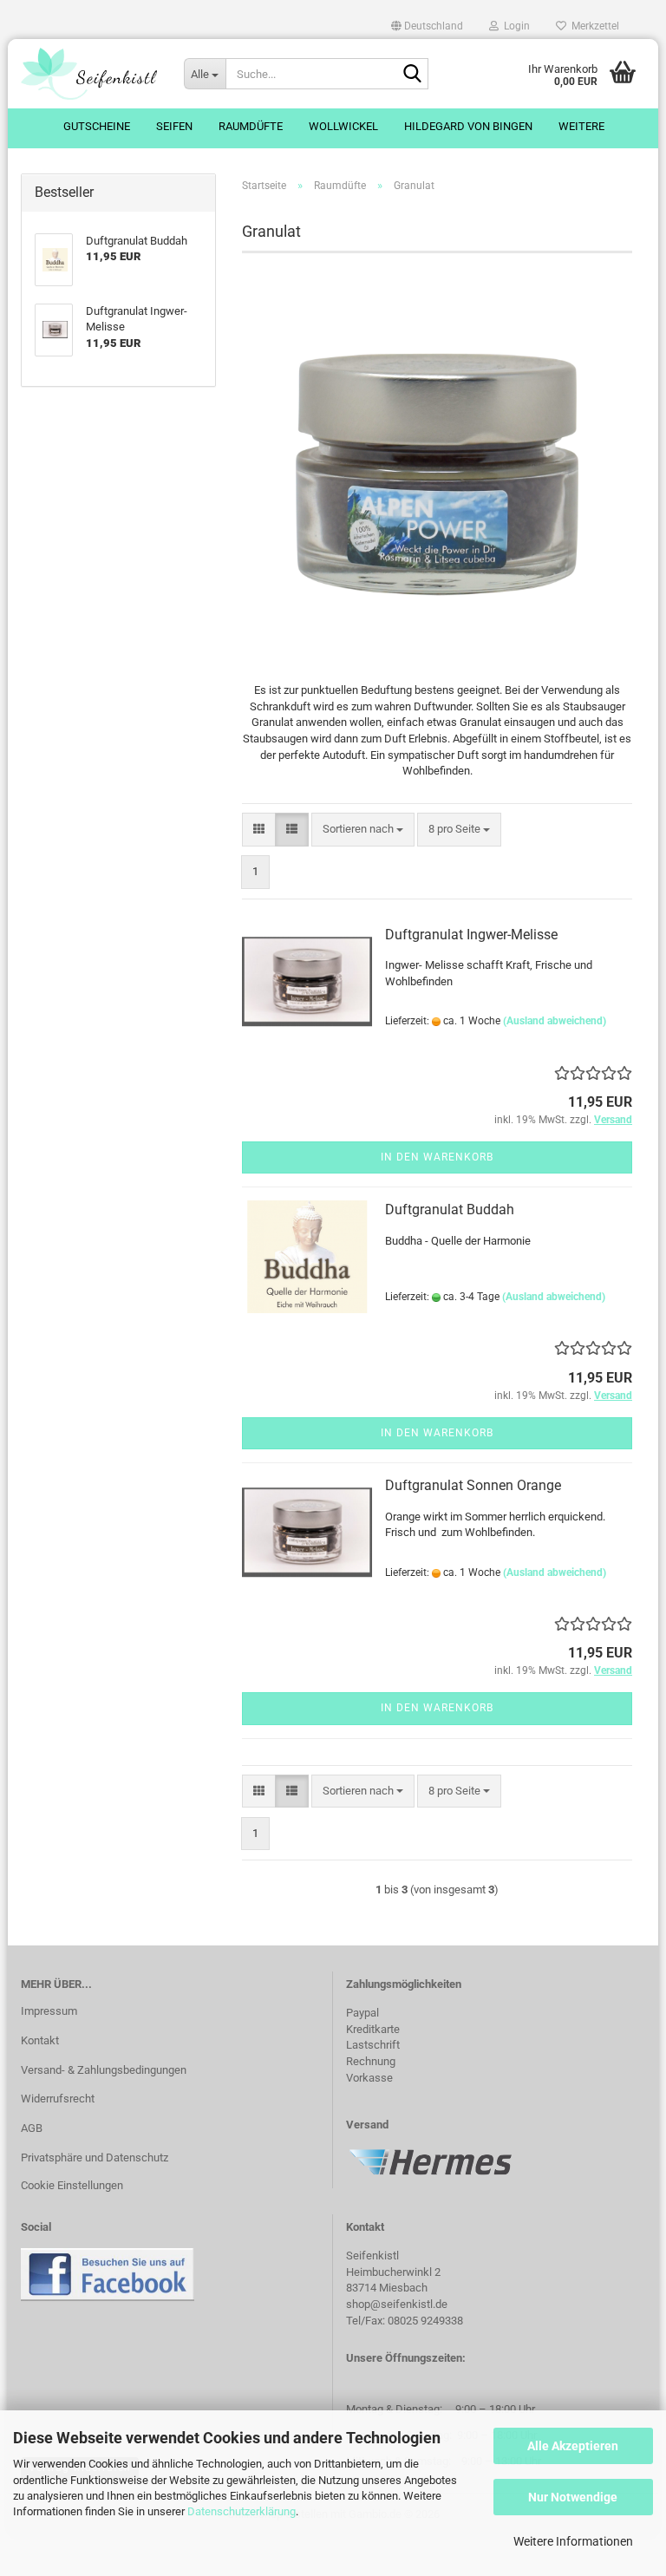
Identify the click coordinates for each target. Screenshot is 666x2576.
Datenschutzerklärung (242, 2511)
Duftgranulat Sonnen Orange (473, 1485)
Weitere (581, 126)
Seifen (174, 126)
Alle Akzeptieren (573, 2446)
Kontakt (40, 2040)
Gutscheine (97, 126)
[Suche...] (412, 75)
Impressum (49, 2011)
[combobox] (363, 830)
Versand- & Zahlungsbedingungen (104, 2070)
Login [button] (514, 26)
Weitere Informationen (573, 2541)
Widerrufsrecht (58, 2099)
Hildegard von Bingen (468, 126)
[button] (427, 26)
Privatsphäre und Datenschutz (95, 2158)
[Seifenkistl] (89, 74)
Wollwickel (343, 126)
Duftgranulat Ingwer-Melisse (471, 935)
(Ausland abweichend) (555, 1021)
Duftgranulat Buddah (450, 1210)
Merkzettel (593, 26)
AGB (32, 2128)
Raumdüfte (251, 126)
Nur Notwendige (573, 2497)
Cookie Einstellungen (72, 2185)
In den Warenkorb (437, 1157)
